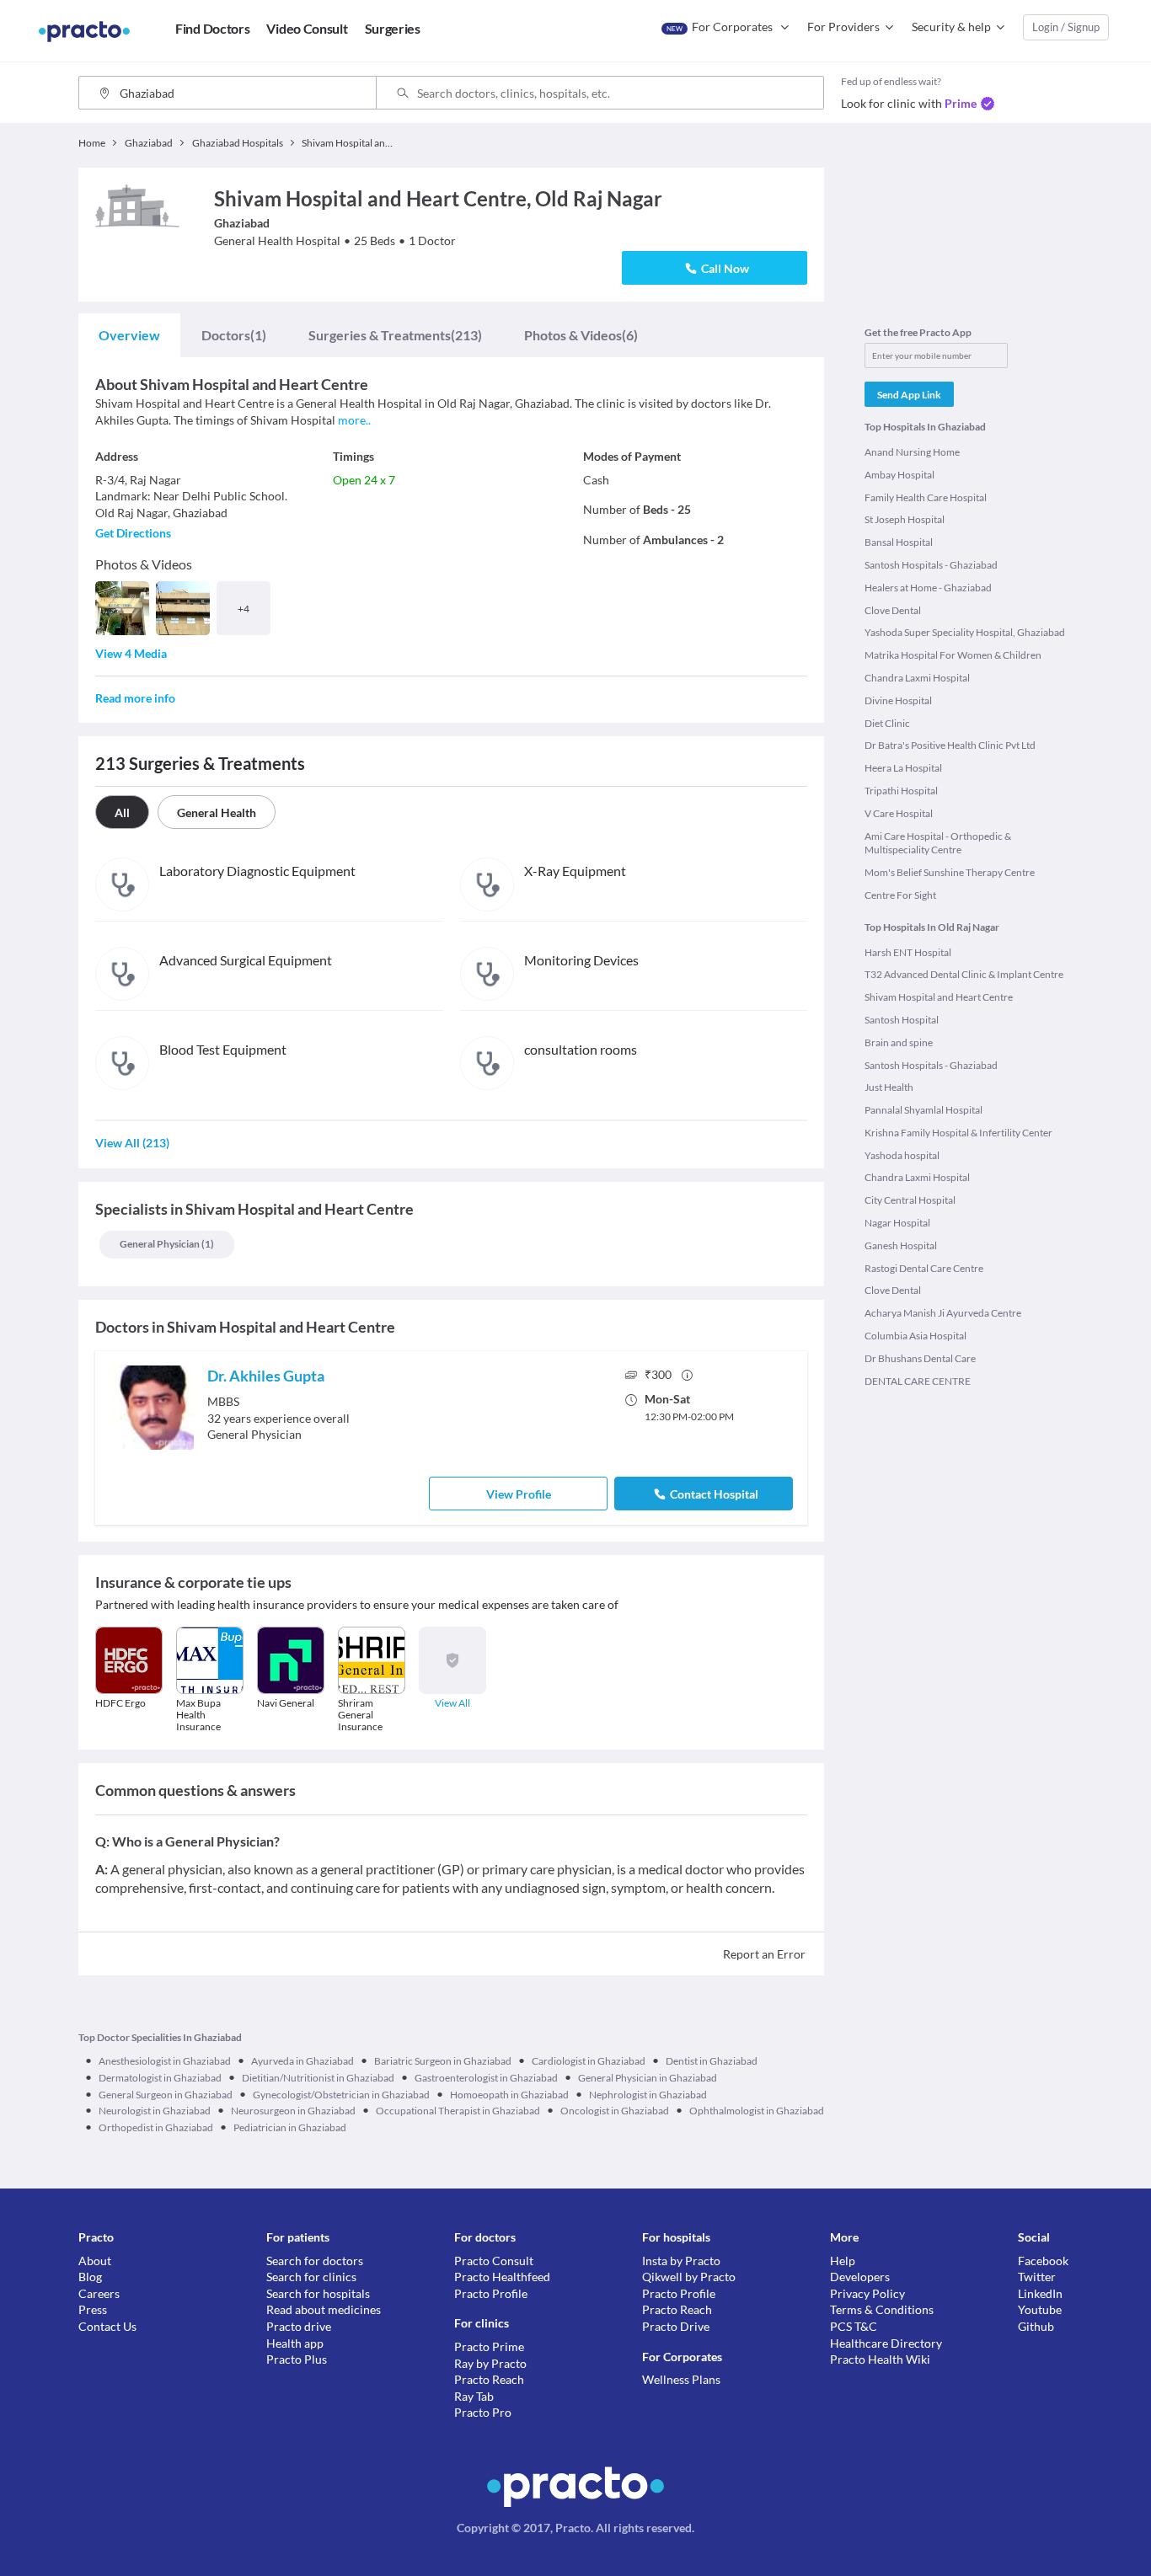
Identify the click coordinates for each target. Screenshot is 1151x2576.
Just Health (889, 1087)
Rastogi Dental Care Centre (924, 1268)
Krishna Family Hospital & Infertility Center (958, 1133)
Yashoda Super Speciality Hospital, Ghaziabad (965, 632)
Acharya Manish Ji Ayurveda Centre (943, 1313)
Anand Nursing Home (912, 452)
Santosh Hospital (902, 1020)
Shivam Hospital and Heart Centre (939, 997)
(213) (395, 335)
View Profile (519, 1494)
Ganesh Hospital (901, 1245)
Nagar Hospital (897, 1223)
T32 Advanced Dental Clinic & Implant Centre (964, 974)
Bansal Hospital (899, 542)
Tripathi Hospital (901, 791)
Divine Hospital (898, 700)
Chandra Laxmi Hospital (917, 678)
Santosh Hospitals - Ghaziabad (931, 565)
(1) (234, 335)
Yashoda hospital (902, 1155)
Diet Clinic (887, 723)
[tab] (129, 335)
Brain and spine (899, 1042)
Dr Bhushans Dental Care (920, 1358)
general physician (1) (167, 1244)
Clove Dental (893, 610)
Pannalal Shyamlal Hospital (923, 1110)
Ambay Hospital (899, 475)
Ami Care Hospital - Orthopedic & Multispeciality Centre (938, 843)
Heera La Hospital (903, 768)
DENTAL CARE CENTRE (918, 1381)
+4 (244, 609)
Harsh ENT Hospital (908, 952)
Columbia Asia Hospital (915, 1336)
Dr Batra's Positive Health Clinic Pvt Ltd (950, 745)
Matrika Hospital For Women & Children (953, 655)
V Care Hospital (899, 813)
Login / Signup (1066, 27)
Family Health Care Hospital (926, 497)
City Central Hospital (910, 1200)
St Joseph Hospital (905, 519)
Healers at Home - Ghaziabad (928, 588)
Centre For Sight (900, 895)
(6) (581, 335)
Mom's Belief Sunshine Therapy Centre (950, 872)
